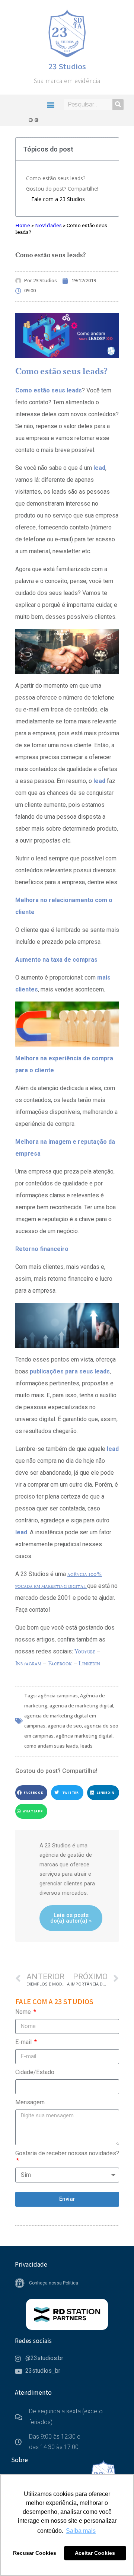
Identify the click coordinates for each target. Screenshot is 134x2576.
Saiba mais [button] (81, 2531)
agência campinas (58, 1695)
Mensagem (30, 2102)
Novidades (48, 225)
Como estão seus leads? (56, 178)
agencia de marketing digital (81, 1706)
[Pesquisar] (118, 105)
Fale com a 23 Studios (58, 199)
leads (87, 1746)
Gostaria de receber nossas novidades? (67, 2153)
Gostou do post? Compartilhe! (62, 189)
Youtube (85, 1651)
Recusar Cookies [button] (35, 2553)
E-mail (24, 2042)
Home (23, 225)
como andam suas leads (51, 1746)
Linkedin (89, 1663)
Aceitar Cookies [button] (95, 2553)
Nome (24, 2012)
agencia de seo (65, 1726)
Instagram (28, 1663)
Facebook (60, 1663)
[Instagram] (37, 120)
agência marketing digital (84, 1736)
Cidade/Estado (35, 2072)
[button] (50, 104)
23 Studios (67, 66)
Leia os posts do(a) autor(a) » (71, 1918)
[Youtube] (31, 120)
